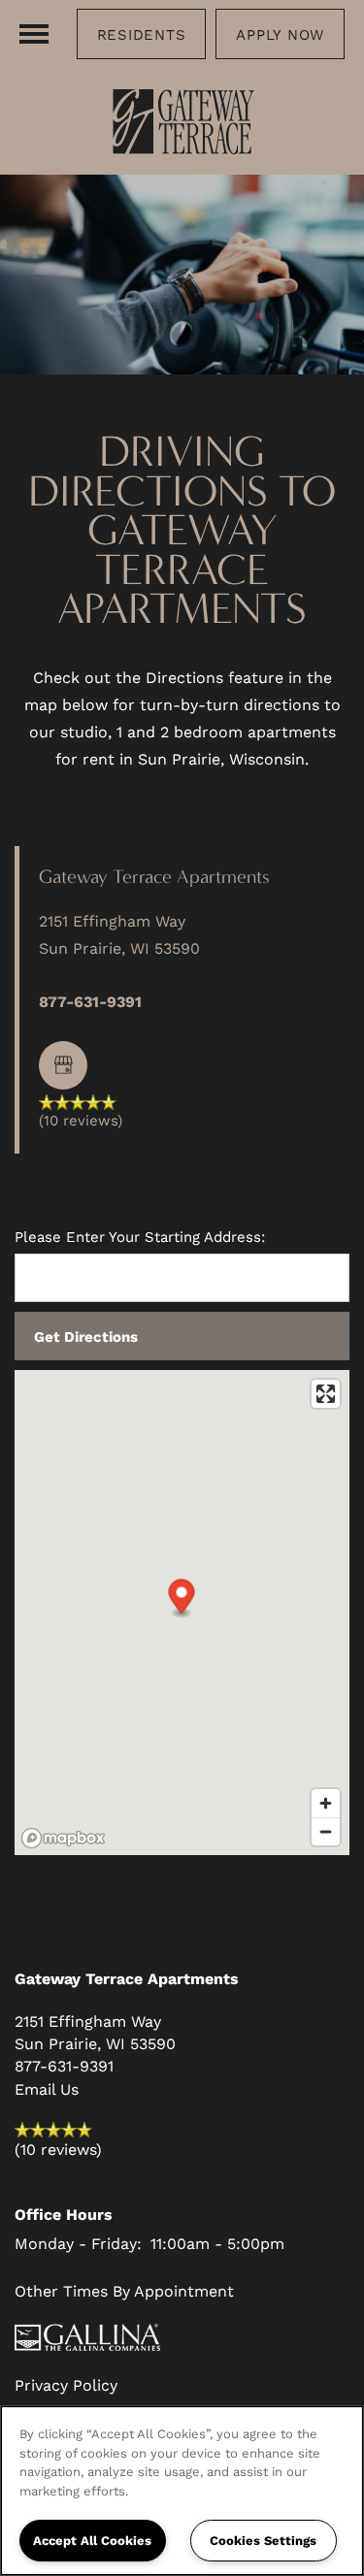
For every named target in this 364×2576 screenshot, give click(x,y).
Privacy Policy (66, 2384)
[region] (182, 2491)
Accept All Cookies (92, 2540)
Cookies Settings (263, 2540)
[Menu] (34, 34)
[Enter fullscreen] (326, 1394)
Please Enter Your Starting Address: (140, 1237)
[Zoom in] (326, 1803)
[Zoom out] (326, 1831)
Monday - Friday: (78, 2243)
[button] (142, 34)
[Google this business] (63, 1065)
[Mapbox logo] (63, 1838)
